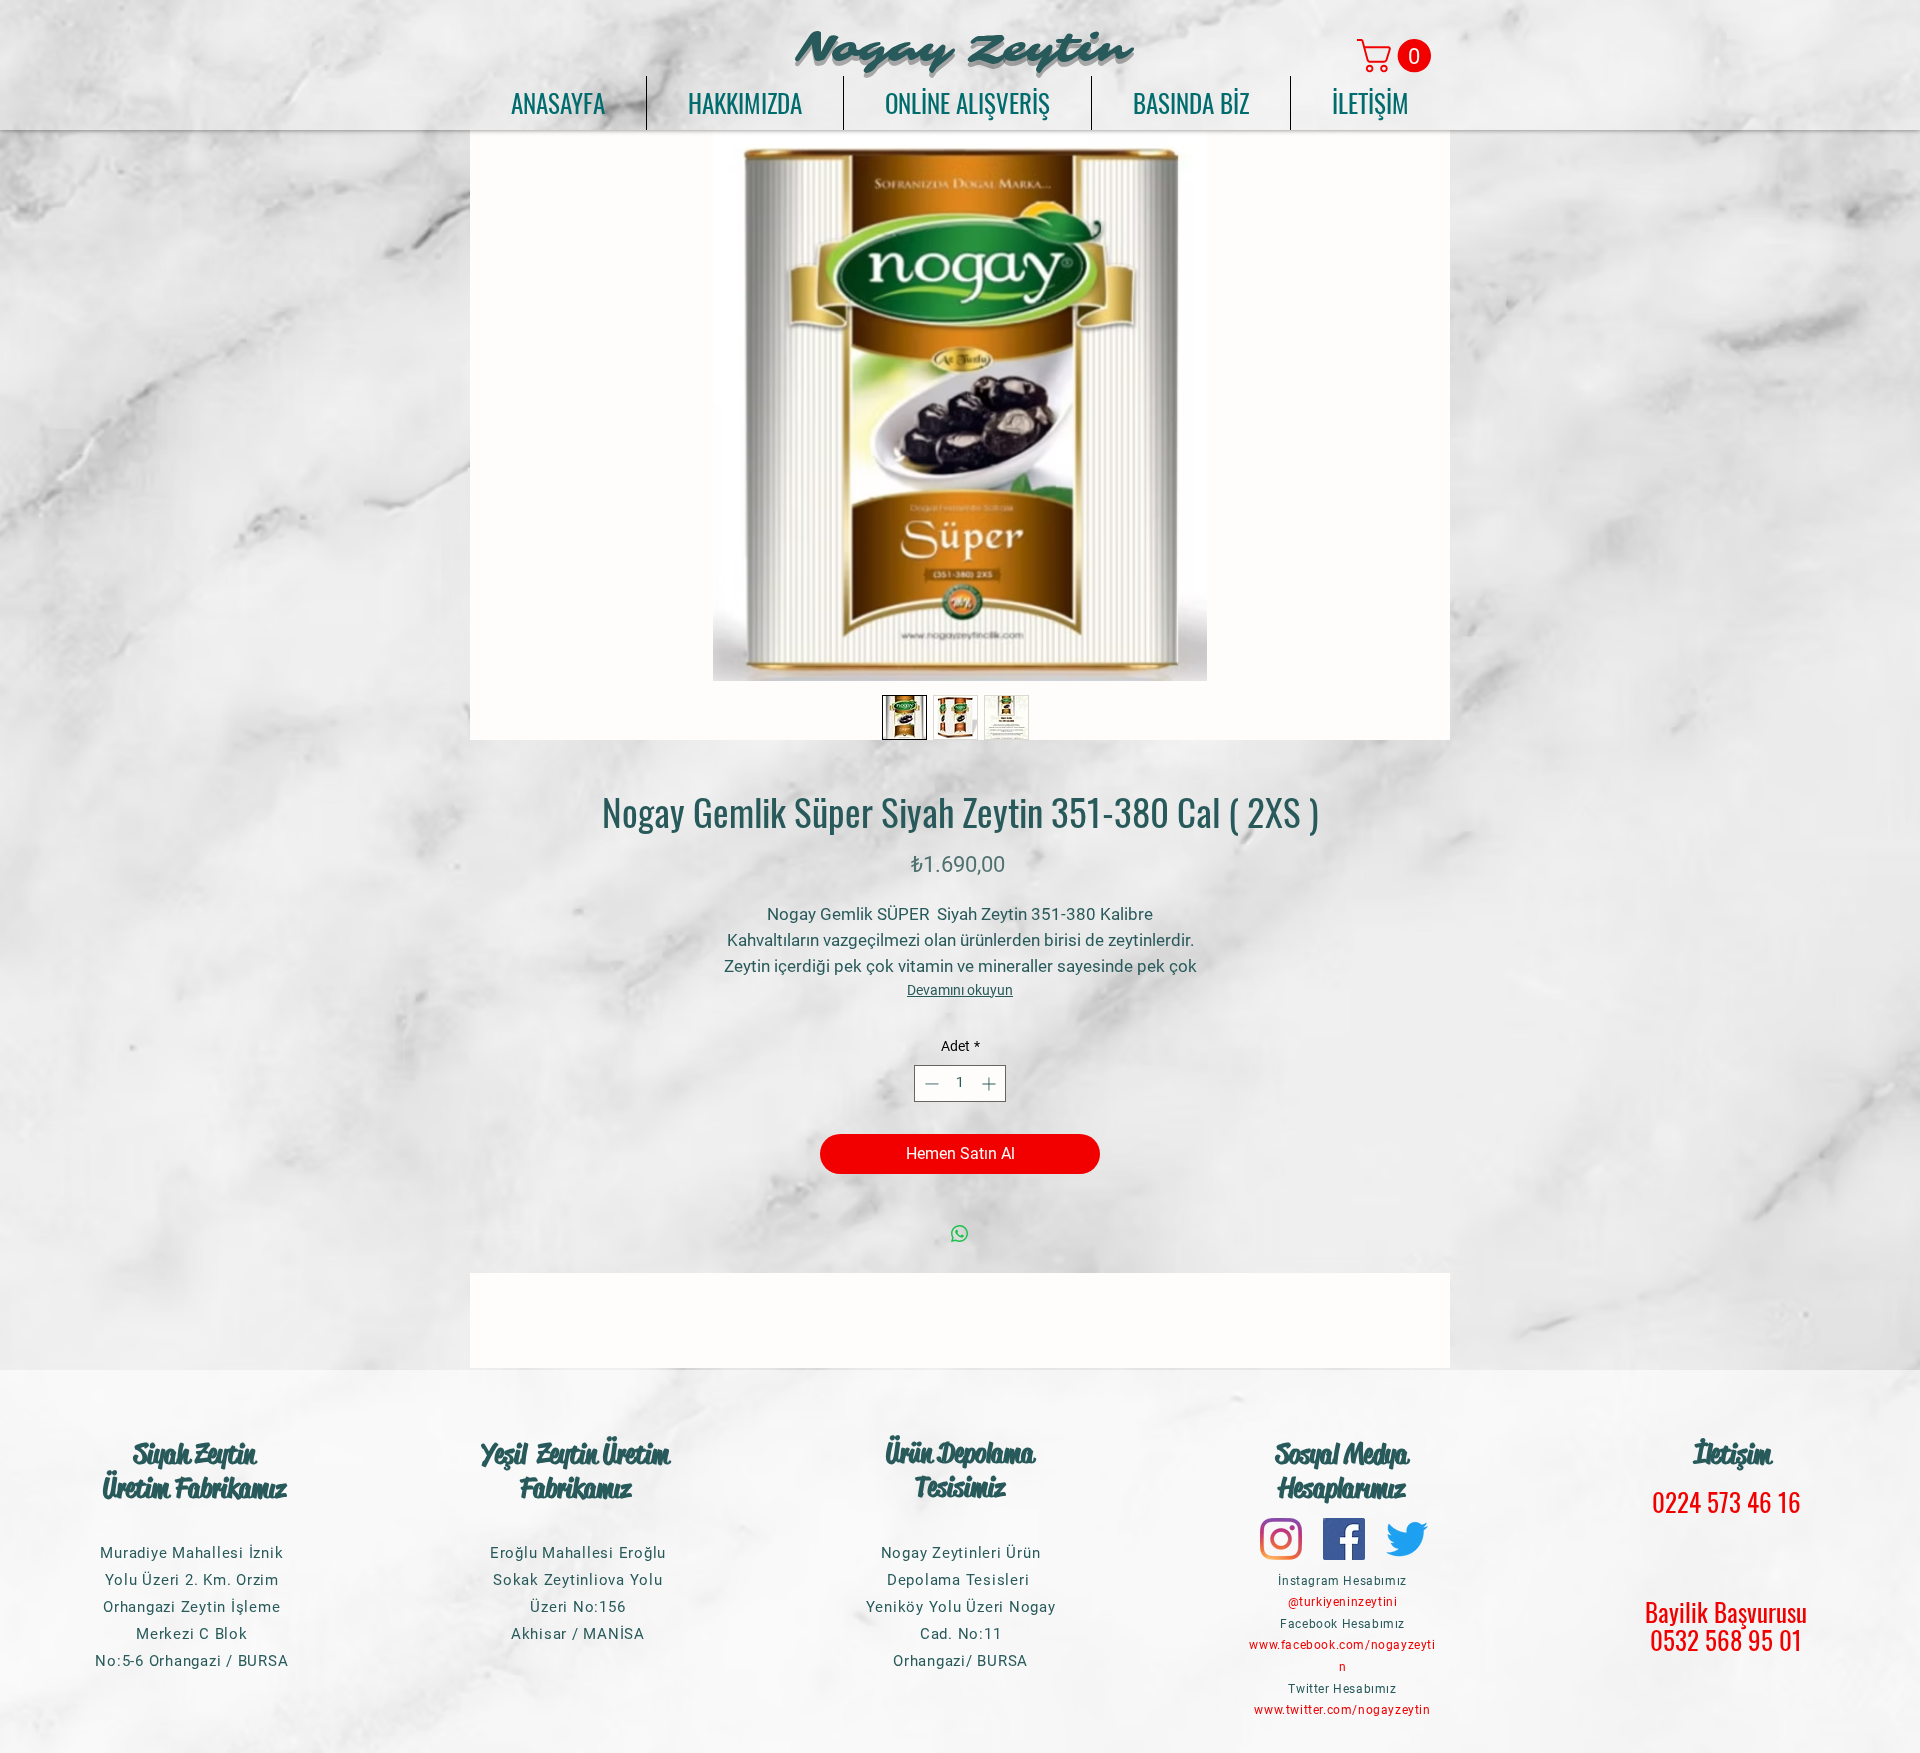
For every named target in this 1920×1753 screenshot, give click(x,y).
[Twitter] (1407, 1539)
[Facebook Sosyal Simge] (1344, 1539)
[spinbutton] (960, 1083)
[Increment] (990, 1083)
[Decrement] (929, 1083)
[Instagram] (1281, 1539)
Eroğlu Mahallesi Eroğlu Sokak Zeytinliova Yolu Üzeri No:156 (578, 1580)
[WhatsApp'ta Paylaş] (960, 1234)
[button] (1398, 55)
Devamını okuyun (960, 990)
